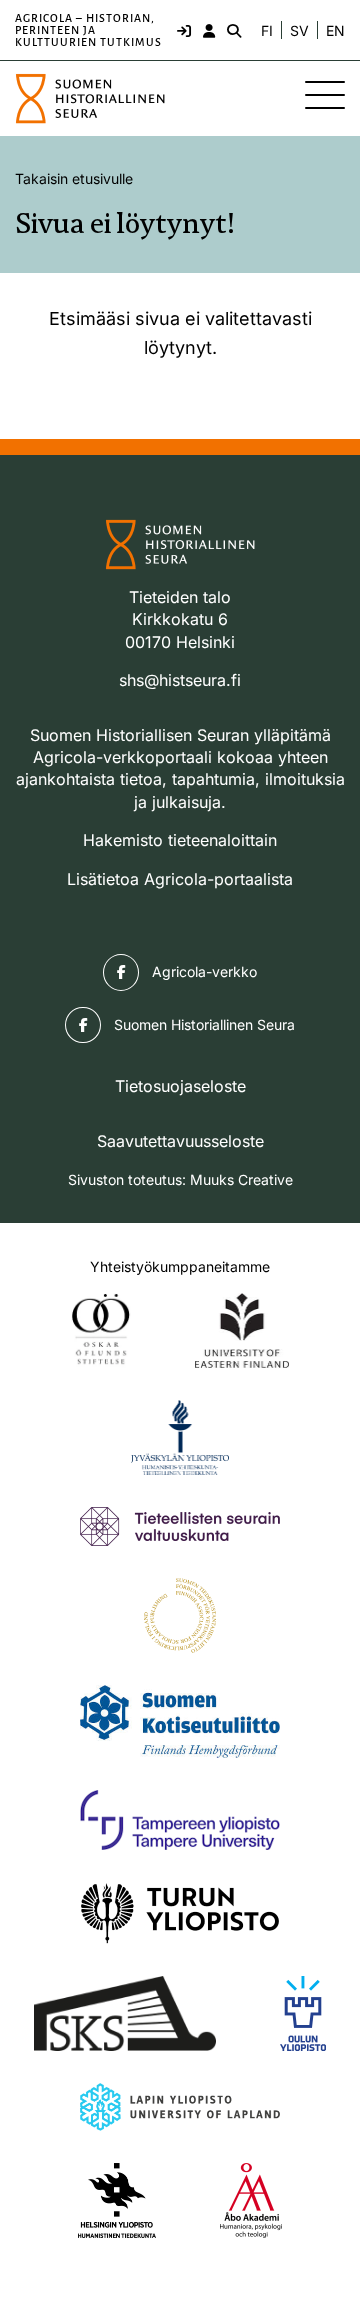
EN (335, 31)
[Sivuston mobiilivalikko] (325, 95)
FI (267, 31)
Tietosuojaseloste (180, 1086)
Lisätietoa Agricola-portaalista (180, 879)
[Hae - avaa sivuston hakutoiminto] (232, 30)
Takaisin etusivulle (74, 178)
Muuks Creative (241, 1179)
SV (299, 31)
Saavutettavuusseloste (180, 1141)
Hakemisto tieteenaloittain (180, 840)
